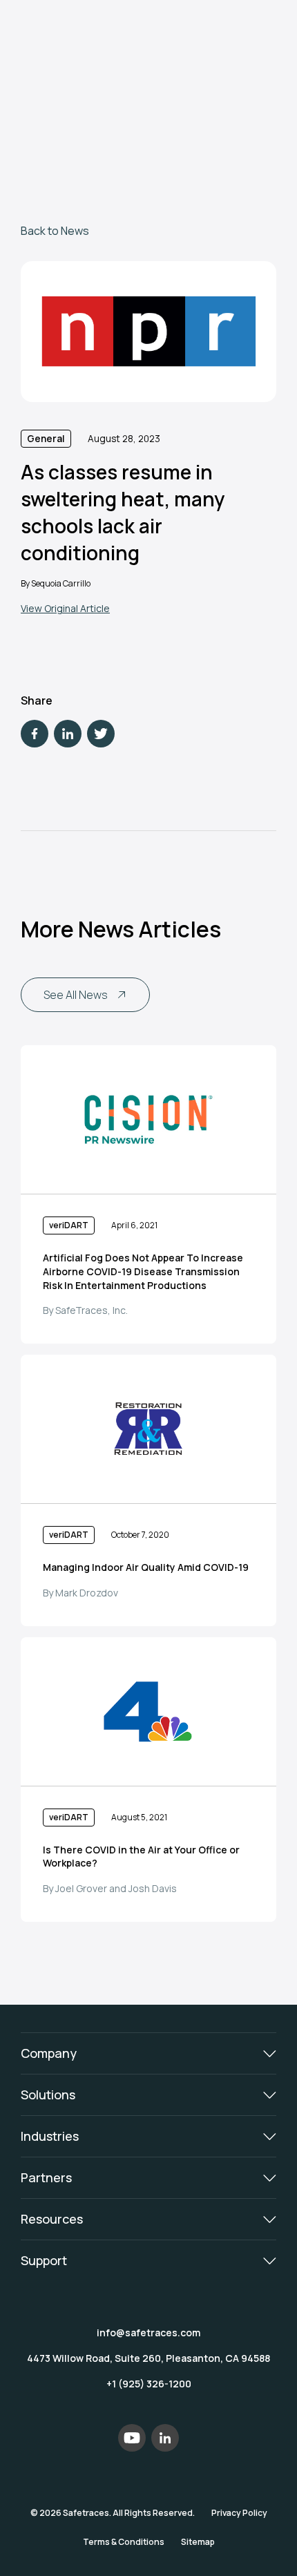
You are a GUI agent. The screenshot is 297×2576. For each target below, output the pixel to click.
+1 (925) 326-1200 (149, 2384)
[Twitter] (101, 734)
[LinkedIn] (68, 734)
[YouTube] (132, 2438)
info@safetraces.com (148, 2332)
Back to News (55, 231)
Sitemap (198, 2542)
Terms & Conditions (124, 2542)
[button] (148, 2053)
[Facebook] (35, 734)
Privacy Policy (239, 2513)
